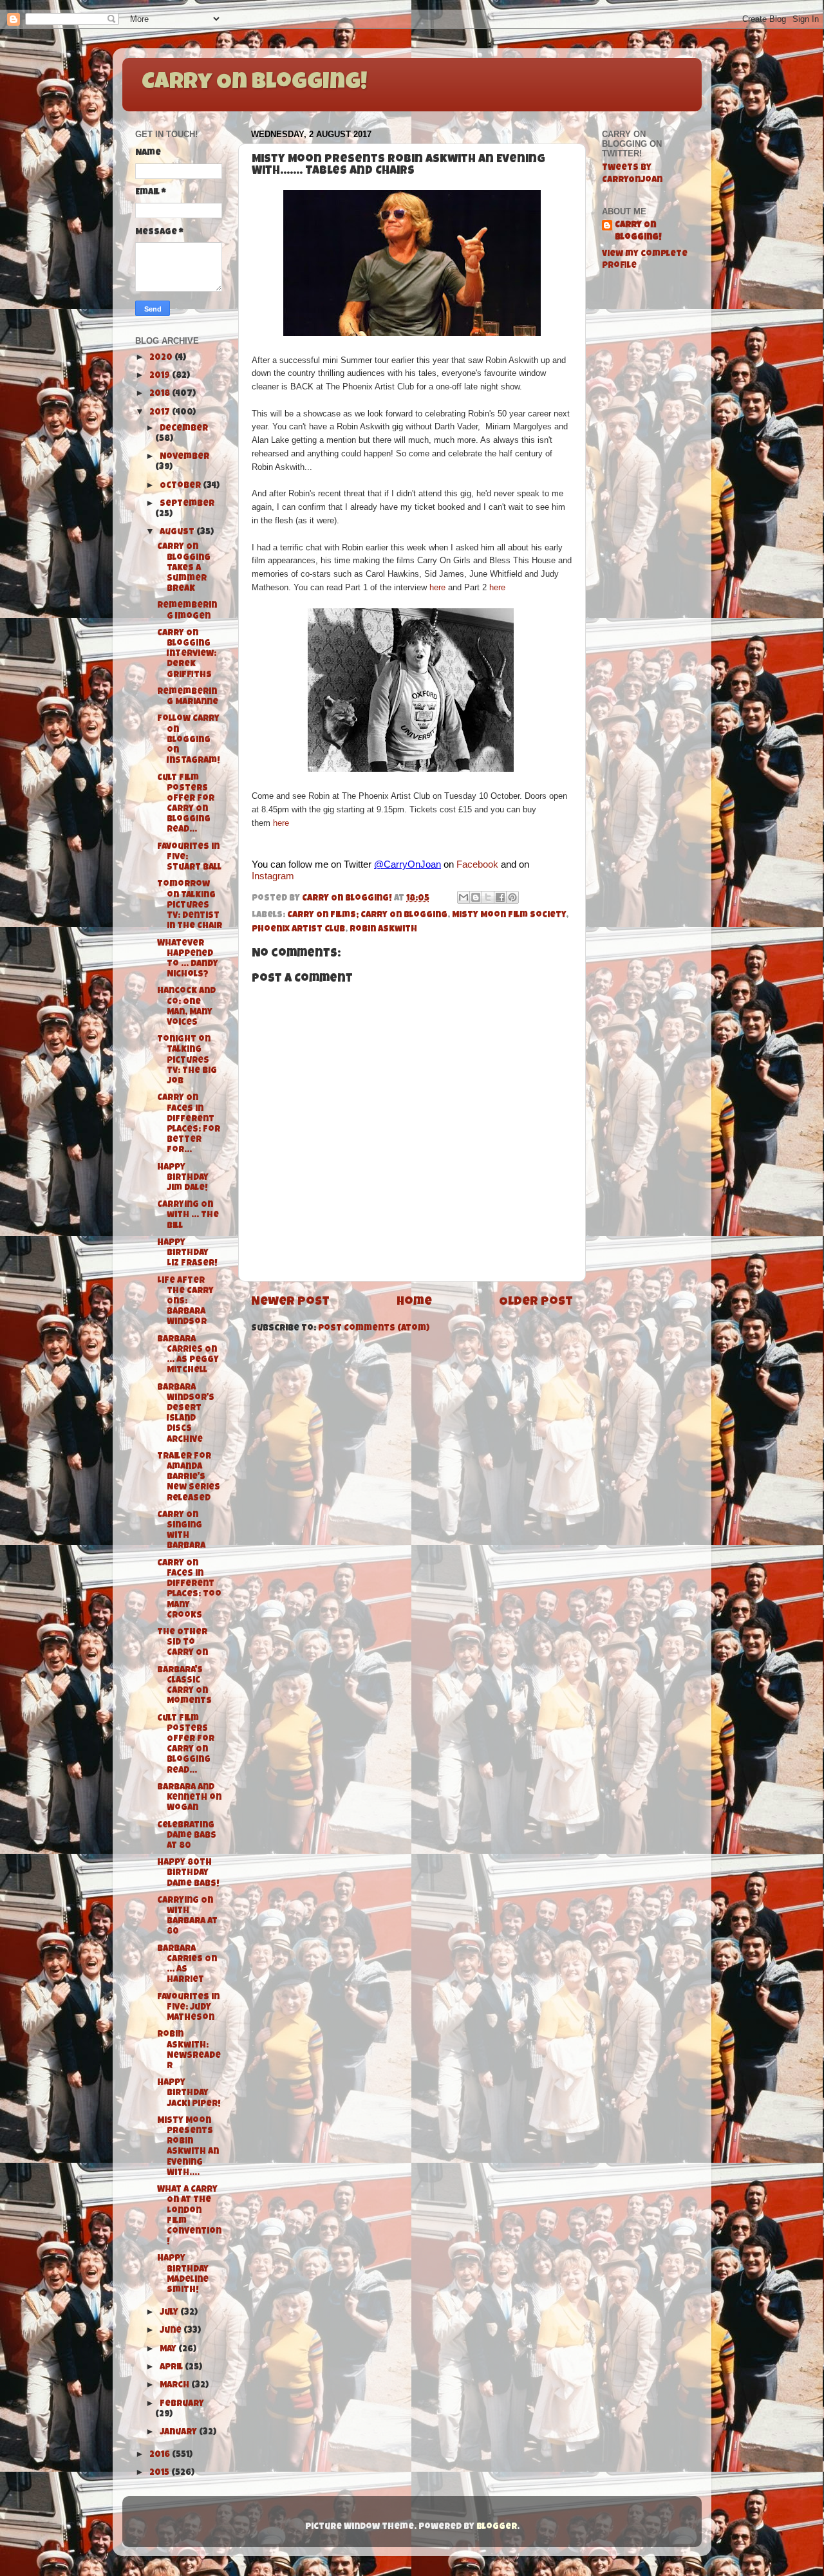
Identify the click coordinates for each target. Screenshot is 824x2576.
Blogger (497, 2527)
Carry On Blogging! (254, 84)
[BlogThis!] (476, 897)
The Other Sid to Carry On (183, 1643)
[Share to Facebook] (500, 897)
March (175, 2386)
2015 (160, 2473)
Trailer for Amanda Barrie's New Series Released (189, 1478)
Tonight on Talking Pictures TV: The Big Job (187, 1061)
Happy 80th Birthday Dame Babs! (188, 1873)
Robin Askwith (383, 930)
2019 (161, 376)
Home (414, 1302)
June (172, 2331)
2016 (161, 2455)
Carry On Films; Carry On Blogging (367, 916)
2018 (161, 394)
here (437, 587)
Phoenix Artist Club (298, 930)
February (182, 2404)
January (179, 2433)
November (184, 457)
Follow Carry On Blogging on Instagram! (189, 740)
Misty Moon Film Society (509, 916)
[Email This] (464, 897)
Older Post (536, 1302)
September (187, 504)
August (178, 533)
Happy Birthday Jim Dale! (183, 1178)
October (181, 486)
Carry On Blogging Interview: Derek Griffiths (187, 655)
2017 (161, 413)
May (169, 2350)
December (184, 429)
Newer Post (290, 1302)
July (170, 2313)
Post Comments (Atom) (374, 1329)
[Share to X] (488, 897)
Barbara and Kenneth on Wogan (189, 1798)
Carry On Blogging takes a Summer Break (184, 568)
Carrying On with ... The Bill (188, 1216)
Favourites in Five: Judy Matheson (188, 2008)
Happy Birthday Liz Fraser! (187, 1254)
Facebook (477, 864)
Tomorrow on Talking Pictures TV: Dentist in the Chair (190, 906)
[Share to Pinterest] (512, 897)
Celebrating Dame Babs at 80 (187, 1836)
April (172, 2368)
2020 (162, 358)
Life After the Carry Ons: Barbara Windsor (185, 1302)
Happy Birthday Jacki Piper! (189, 2094)
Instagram (273, 876)
